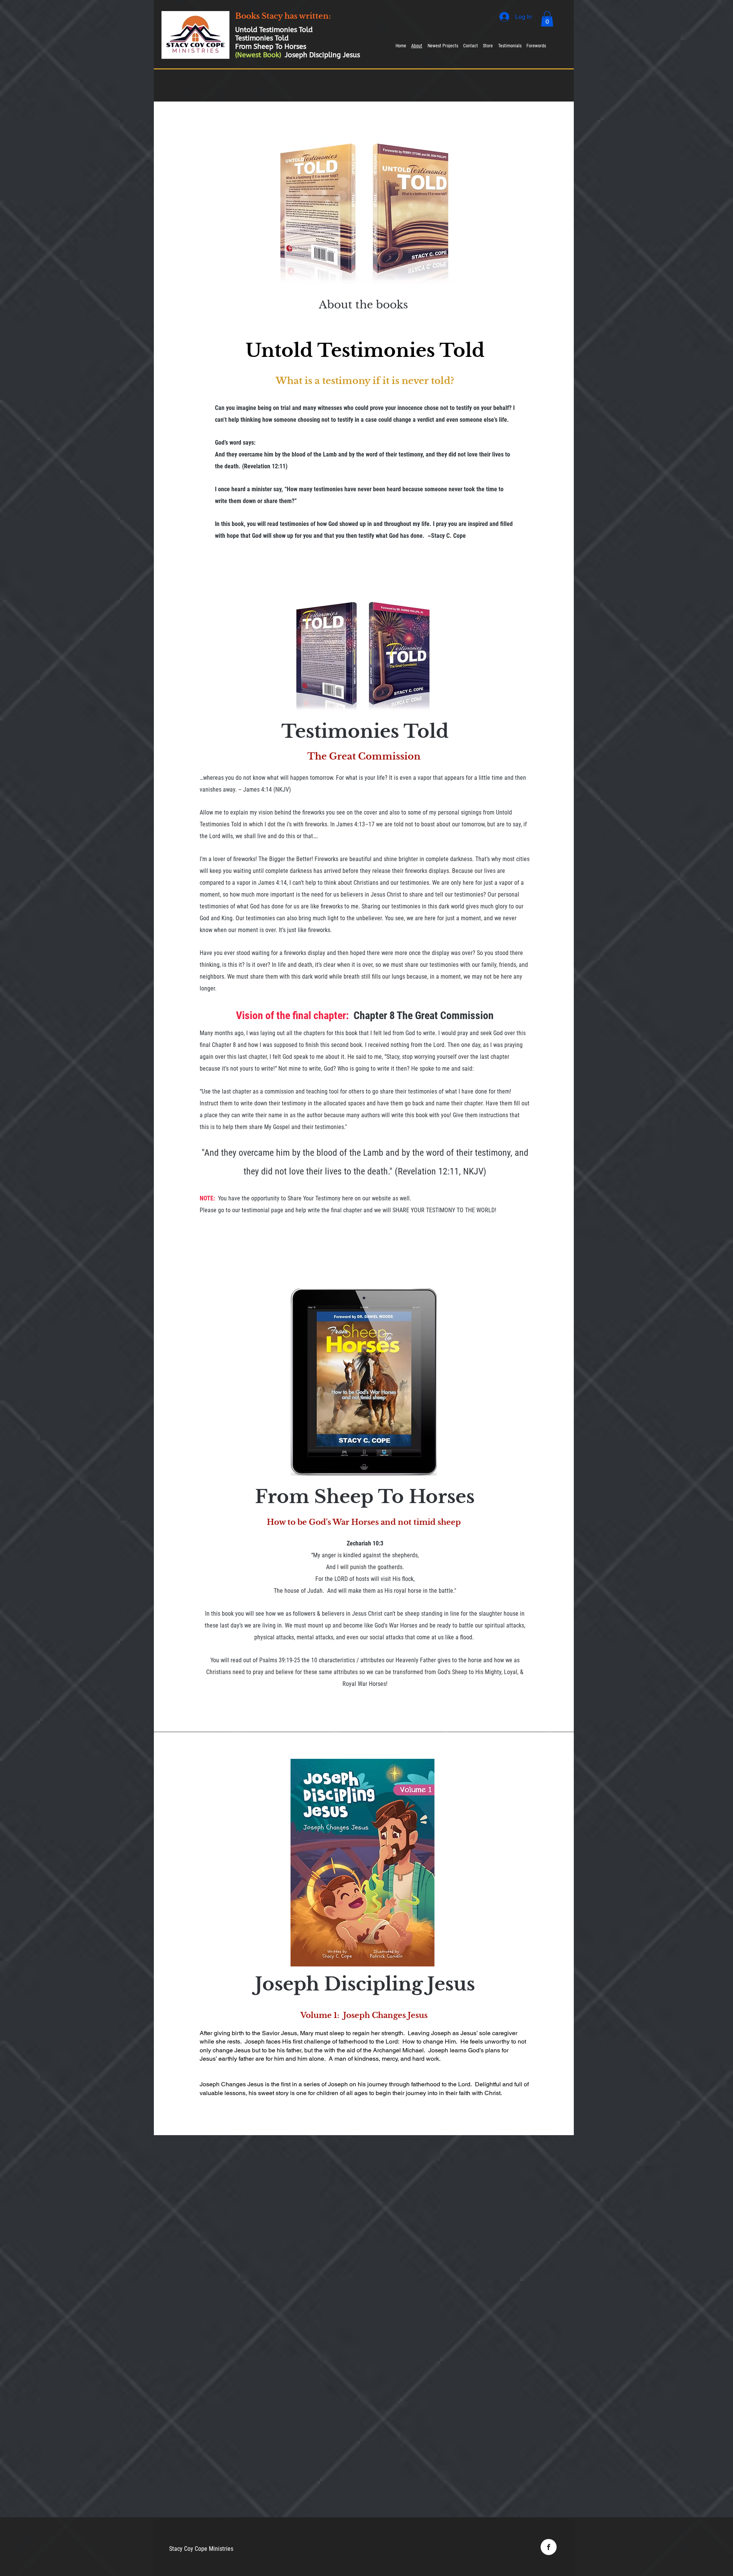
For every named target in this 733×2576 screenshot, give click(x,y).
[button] (547, 19)
